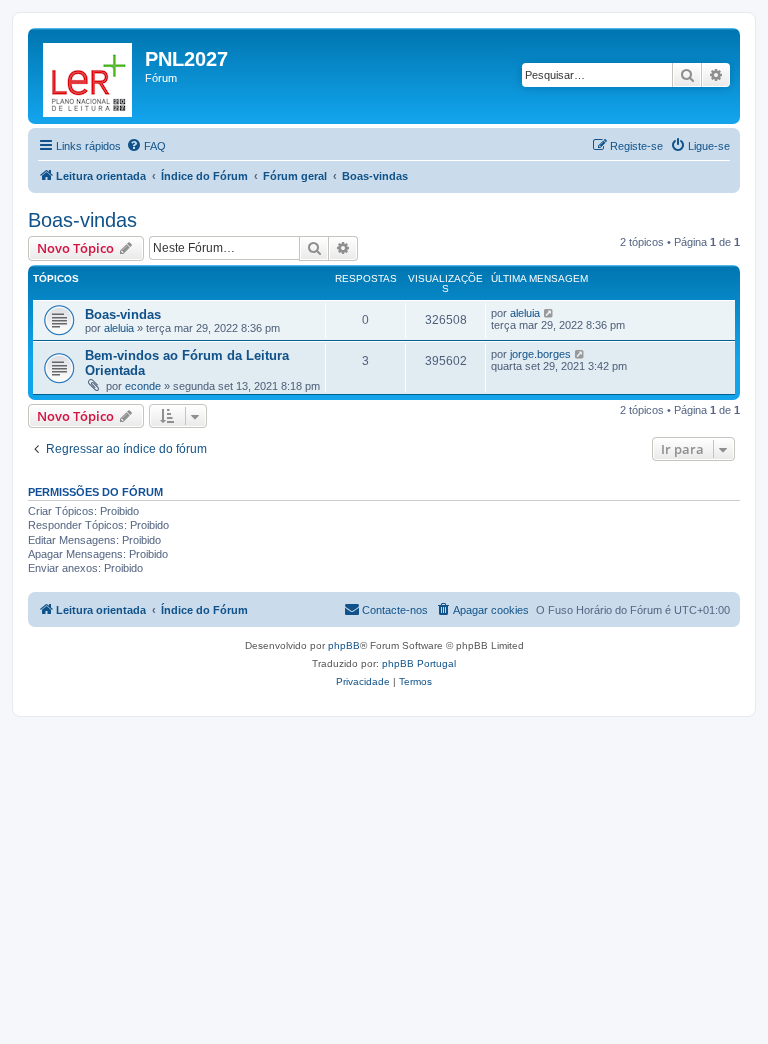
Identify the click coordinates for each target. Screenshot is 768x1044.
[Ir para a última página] (549, 313)
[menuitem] (146, 146)
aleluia (119, 328)
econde (143, 386)
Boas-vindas (82, 220)
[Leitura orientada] (89, 76)
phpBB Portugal (419, 663)
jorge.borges (540, 354)
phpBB (344, 645)
